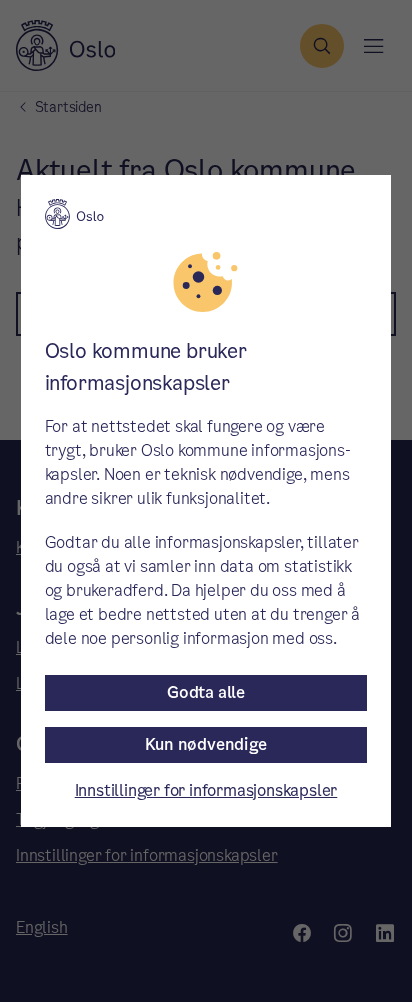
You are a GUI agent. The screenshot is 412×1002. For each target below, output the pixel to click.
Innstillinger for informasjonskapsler (206, 790)
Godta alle (206, 692)
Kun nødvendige (205, 744)
